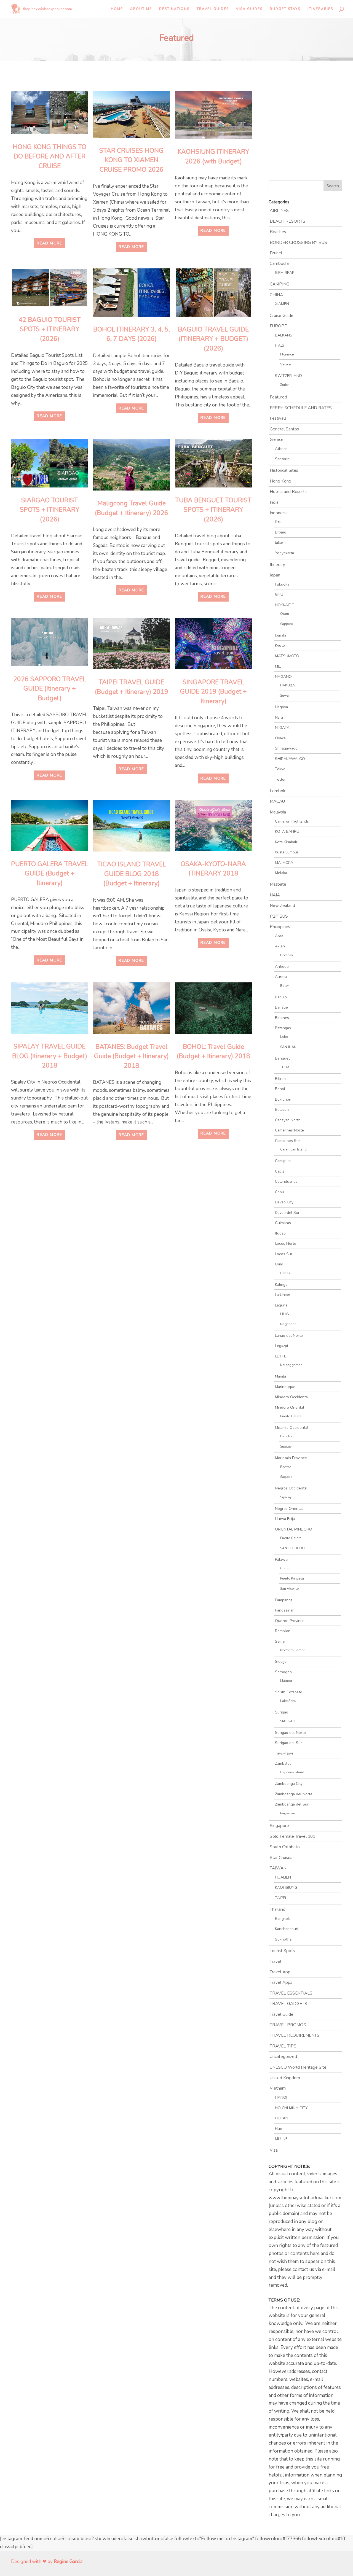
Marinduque (285, 1387)
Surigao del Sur (288, 1743)
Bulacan (282, 1110)
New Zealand (282, 906)
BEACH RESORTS (288, 221)
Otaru (285, 614)
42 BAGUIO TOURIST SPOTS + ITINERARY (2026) (50, 329)
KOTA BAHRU (287, 832)
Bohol (280, 1089)
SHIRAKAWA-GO (290, 759)
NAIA (275, 895)
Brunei (276, 253)
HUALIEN (283, 1877)
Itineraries (320, 9)
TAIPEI (280, 1898)
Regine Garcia (68, 2562)
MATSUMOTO (287, 656)
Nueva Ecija (285, 1519)
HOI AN (282, 2118)
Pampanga (284, 1600)
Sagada (286, 1477)
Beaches (278, 232)
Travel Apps (281, 1982)
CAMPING (280, 284)
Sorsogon (283, 1672)
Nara (279, 717)
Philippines (280, 927)
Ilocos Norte (286, 1243)
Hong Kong (280, 481)
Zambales (283, 1763)
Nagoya (281, 707)
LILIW (285, 1314)
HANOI (281, 2097)
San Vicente (289, 1589)
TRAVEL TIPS (283, 2046)
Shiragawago (286, 748)
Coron (285, 1568)
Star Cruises (281, 1858)
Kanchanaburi (287, 1929)
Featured (278, 397)
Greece (277, 440)
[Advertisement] (88, 1195)
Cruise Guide (282, 316)
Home (117, 9)
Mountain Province (291, 1458)
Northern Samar (292, 1650)
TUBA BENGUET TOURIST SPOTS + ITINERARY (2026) (213, 510)
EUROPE (278, 326)
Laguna (281, 1305)
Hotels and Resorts (288, 492)
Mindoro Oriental (290, 1407)
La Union (283, 1295)
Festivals (278, 418)
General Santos (284, 429)
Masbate (278, 884)
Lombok (277, 791)
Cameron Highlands (292, 821)
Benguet (282, 1058)
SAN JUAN (288, 1047)
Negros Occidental (291, 1488)
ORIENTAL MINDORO (294, 1529)
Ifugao (280, 1233)
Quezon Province (290, 1621)
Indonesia (279, 513)
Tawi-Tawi (284, 1753)
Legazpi (281, 1346)
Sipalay (286, 1446)
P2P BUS (279, 916)
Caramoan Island (293, 1149)
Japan (275, 575)
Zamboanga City (289, 1784)
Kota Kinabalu (287, 842)
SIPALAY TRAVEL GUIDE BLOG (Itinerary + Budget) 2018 (50, 1056)
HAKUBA (288, 685)
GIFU (279, 595)
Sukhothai (284, 1939)
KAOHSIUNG (286, 1887)
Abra (279, 936)
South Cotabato (289, 1692)
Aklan (280, 946)
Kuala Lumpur (287, 852)
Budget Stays (285, 9)
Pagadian (288, 1813)
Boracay (287, 955)
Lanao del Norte (289, 1336)
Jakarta (281, 543)
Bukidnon (283, 1099)
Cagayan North (288, 1120)
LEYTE (281, 1356)
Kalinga (281, 1285)
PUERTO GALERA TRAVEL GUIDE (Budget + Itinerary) (50, 874)
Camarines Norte (289, 1130)
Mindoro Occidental (292, 1397)
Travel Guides (213, 9)
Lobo (284, 1037)
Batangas (283, 1028)
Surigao (282, 1712)
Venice (285, 364)
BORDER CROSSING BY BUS (298, 242)
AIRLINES (279, 211)
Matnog (286, 1681)
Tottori (281, 779)
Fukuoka (282, 584)
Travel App (280, 1972)
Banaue (281, 1007)
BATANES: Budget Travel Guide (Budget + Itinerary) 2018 (131, 1056)
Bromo (281, 532)
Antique (282, 967)
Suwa (284, 695)
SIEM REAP (285, 273)
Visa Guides (249, 9)
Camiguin (283, 1161)
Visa (274, 2150)
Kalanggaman (291, 1365)
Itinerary (277, 565)
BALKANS (284, 335)
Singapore (279, 1826)
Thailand (278, 1909)
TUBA (285, 1067)
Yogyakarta (284, 553)
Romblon (283, 1631)
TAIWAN (278, 1868)
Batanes (282, 1018)
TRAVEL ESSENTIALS (291, 1993)
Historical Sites (284, 470)
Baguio (281, 997)
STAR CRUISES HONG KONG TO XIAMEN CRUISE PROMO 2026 (131, 160)
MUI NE (281, 2139)
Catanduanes (286, 1181)
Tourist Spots (282, 1951)
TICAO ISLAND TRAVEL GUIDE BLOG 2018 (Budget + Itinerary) (132, 874)
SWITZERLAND (288, 376)
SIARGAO (288, 1721)
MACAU (277, 801)
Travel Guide (282, 2014)
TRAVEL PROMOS (288, 2025)
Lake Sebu (288, 1701)
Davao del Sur (287, 1213)
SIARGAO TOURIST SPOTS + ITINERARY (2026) (50, 510)
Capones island (292, 1772)
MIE (278, 666)
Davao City (284, 1202)
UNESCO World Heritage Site (298, 2067)
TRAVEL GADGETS (288, 2004)
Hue (279, 2129)
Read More (50, 243)
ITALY (280, 345)
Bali (278, 522)
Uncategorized (283, 2057)
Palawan (282, 1560)
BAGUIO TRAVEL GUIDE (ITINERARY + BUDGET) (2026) (213, 339)
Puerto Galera (291, 1416)
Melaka (281, 873)
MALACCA (284, 863)
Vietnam (278, 2088)
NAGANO (283, 677)
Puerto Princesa (292, 1578)
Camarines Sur (288, 1141)
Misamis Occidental (292, 1428)
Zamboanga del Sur (292, 1804)
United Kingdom (285, 2078)
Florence (287, 354)
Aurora (281, 977)
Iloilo (279, 1264)
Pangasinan (285, 1610)
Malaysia (278, 812)
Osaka (280, 738)
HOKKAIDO (285, 605)
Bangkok (282, 1919)
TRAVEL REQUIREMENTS (295, 2035)
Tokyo (280, 769)
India (274, 502)
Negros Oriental (289, 1509)
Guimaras (283, 1223)
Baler (284, 986)
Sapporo (287, 624)
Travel (276, 1961)
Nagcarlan (288, 1324)
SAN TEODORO (292, 1548)
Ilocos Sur (284, 1254)
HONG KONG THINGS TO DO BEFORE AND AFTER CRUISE (50, 157)
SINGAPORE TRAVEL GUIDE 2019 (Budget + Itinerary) (213, 692)
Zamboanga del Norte (294, 1794)
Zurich (285, 385)
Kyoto (280, 646)
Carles (285, 1273)
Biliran (280, 1079)
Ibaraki (280, 635)
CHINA (276, 295)
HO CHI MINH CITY (291, 2108)
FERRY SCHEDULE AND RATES (301, 408)
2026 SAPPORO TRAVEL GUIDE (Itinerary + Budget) (50, 689)
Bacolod (287, 1436)
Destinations (174, 9)
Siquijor (281, 1662)
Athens (281, 449)
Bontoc (286, 1467)
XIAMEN (282, 304)
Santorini (283, 459)
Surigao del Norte (290, 1733)
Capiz (280, 1171)
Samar (280, 1641)
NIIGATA (282, 728)
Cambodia (279, 263)
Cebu (280, 1192)
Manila (280, 1376)
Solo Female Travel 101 (292, 1836)
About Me (141, 9)
